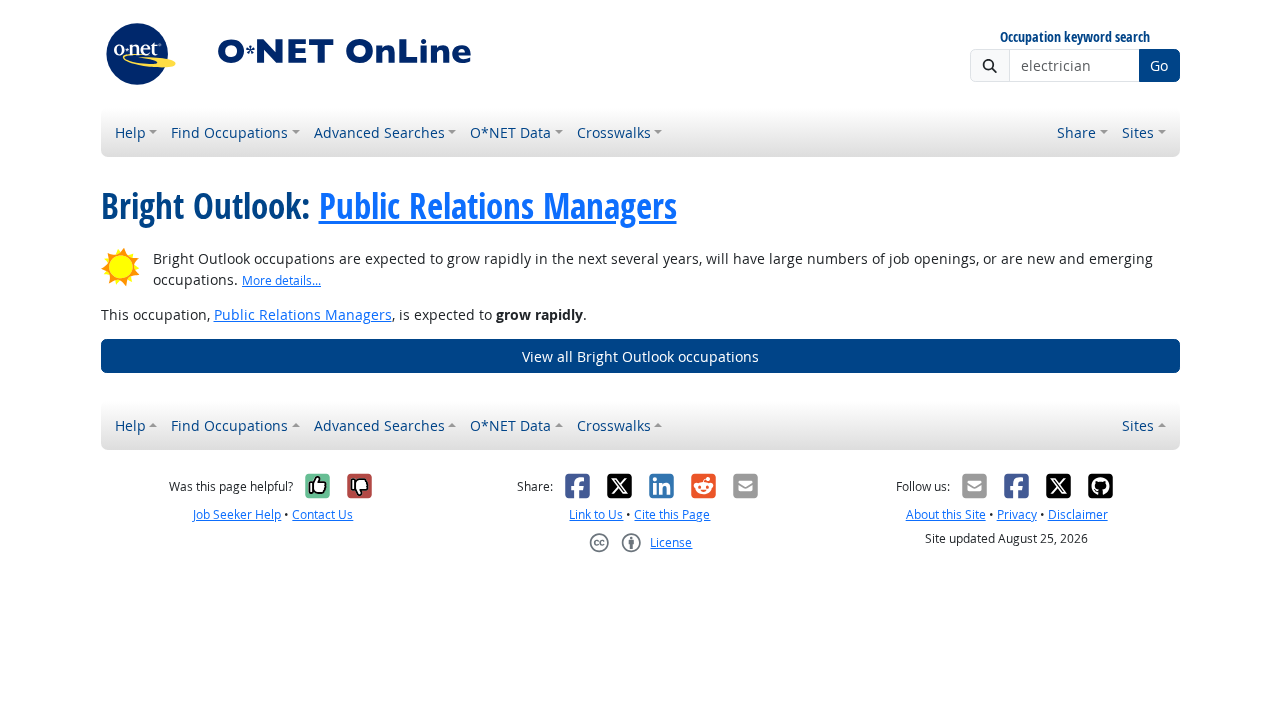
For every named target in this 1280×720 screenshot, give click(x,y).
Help (130, 132)
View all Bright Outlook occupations (640, 356)
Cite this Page (672, 514)
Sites (1138, 132)
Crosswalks (614, 132)
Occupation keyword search (1075, 37)
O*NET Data (510, 132)
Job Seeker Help (237, 514)
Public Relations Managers (498, 206)
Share (1076, 132)
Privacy (1017, 514)
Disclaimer (1078, 514)
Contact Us (322, 514)
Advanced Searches (379, 132)
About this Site (946, 514)
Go (1159, 65)
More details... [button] (281, 280)
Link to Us (596, 514)
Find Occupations (229, 132)
